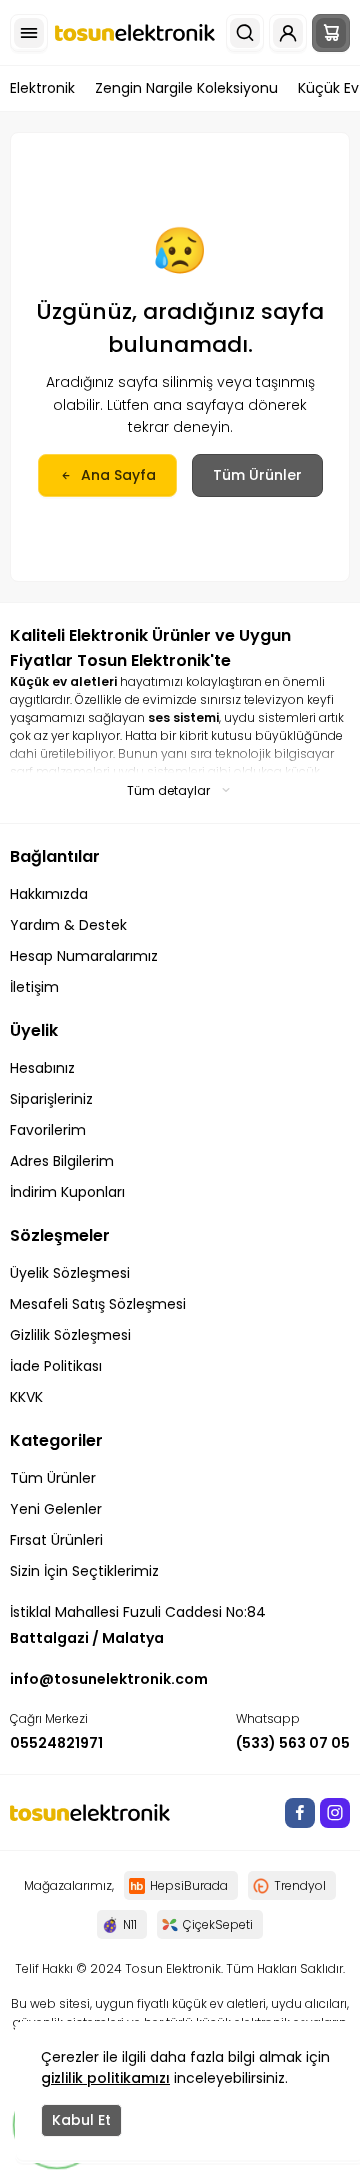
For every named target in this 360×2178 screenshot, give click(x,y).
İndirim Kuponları (67, 1192)
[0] (331, 33)
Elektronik (42, 88)
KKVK (26, 1397)
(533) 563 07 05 (293, 1743)
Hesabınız (42, 1068)
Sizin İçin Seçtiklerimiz (84, 1571)
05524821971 (56, 1743)
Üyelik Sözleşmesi (70, 1273)
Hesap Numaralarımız (84, 956)
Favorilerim (48, 1130)
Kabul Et (81, 2120)
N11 (130, 1924)
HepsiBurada (189, 1885)
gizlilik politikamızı (105, 2078)
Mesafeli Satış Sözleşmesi (98, 1304)
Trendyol (300, 1885)
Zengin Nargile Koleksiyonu (186, 88)
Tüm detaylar (168, 790)
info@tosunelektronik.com (109, 1679)
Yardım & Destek (68, 925)
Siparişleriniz (51, 1099)
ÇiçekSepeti (218, 1924)
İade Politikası (56, 1366)
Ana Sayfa (118, 475)
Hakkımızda (49, 894)
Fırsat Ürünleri (56, 1540)
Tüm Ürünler (257, 475)
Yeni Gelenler (56, 1509)
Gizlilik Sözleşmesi (70, 1335)
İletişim (34, 987)
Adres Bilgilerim (62, 1161)
